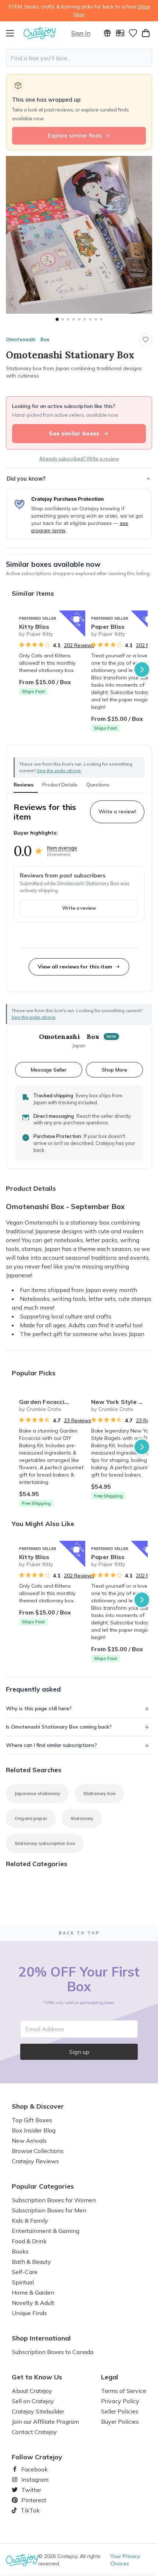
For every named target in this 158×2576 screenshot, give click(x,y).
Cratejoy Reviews (35, 2161)
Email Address (45, 2029)
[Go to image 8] (96, 319)
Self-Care (25, 2272)
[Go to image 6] (85, 319)
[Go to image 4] (74, 319)
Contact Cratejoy (34, 2432)
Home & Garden (33, 2292)
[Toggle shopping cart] (146, 33)
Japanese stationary (37, 1793)
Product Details (60, 785)
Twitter (28, 2490)
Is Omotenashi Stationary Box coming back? (59, 1727)
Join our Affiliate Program (45, 2422)
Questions (98, 785)
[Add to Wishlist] (76, 619)
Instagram (32, 2480)
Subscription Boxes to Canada (53, 2352)
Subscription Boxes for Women (54, 2200)
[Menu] (15, 33)
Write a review (79, 908)
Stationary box (99, 1793)
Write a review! (117, 811)
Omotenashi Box (28, 339)
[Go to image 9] (101, 319)
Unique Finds (29, 2313)
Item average (62, 848)
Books (20, 2251)
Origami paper (31, 1818)
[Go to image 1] (57, 319)
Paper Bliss (108, 627)
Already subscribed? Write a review (79, 459)
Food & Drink (29, 2241)
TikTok (28, 2510)
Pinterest (31, 2500)
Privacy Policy (120, 2401)
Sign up (79, 2052)
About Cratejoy (32, 2391)
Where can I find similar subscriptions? (51, 1745)
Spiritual (23, 2282)
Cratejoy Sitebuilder (38, 2411)
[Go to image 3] (68, 319)
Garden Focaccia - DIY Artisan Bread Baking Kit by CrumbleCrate (52, 1402)
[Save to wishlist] (146, 340)
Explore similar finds (75, 136)
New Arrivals (29, 2141)
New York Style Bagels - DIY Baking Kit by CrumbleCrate (124, 1402)
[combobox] (79, 58)
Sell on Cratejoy (33, 2401)
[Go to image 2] (63, 319)
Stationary (82, 1818)
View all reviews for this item (75, 967)
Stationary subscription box (45, 1843)
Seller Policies (120, 2411)
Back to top (79, 1933)
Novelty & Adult (33, 2303)
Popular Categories (43, 2186)
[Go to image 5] (79, 319)
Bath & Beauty (31, 2262)
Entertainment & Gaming (46, 2231)
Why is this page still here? (39, 1708)
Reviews (24, 785)
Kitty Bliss (34, 627)
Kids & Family (30, 2221)
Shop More (114, 1070)
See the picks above (33, 1017)
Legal (110, 2377)
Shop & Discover (38, 2106)
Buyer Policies (120, 2422)
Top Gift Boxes (32, 2120)
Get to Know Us (37, 2377)
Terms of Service (124, 2391)
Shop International (41, 2338)
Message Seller (49, 1070)
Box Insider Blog (34, 2130)
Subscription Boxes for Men (49, 2210)
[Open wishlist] (133, 33)
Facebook (32, 2469)
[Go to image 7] (90, 319)
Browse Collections (38, 2151)
